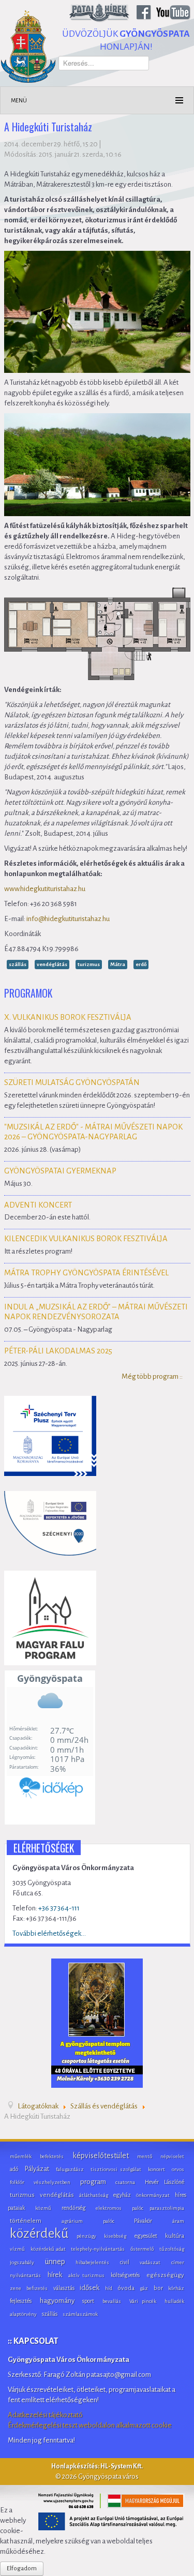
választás (64, 2288)
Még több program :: (152, 1376)
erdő (141, 964)
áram (178, 2221)
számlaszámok (80, 2314)
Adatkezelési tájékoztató (45, 2415)
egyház (122, 2195)
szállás (18, 964)
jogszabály (22, 2262)
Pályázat (37, 2169)
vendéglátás (52, 964)
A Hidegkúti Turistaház (48, 128)
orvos (178, 2169)
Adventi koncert (38, 1205)
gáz (144, 2288)
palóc (109, 2221)
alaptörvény (23, 2314)
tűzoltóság (172, 2249)
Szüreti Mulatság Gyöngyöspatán (72, 1082)
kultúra (175, 2236)
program (93, 2182)
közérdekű (39, 2234)
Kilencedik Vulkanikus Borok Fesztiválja (86, 1239)
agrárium (72, 2221)
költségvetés (125, 2275)
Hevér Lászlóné (165, 2182)
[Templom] (97, 2022)
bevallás (112, 2301)
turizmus (89, 964)
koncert (156, 2169)
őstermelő (142, 2249)
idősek (89, 2288)
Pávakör (143, 2221)
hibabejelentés (92, 2262)
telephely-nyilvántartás (98, 2249)
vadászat (150, 2262)
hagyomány (57, 2301)
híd (109, 2288)
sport (88, 2301)
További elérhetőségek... (49, 1933)
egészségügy (165, 2275)
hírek (55, 2275)
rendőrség (74, 2208)
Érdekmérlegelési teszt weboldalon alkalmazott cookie (90, 2425)
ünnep (55, 2262)
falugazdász (70, 2169)
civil (125, 2262)
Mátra (118, 964)
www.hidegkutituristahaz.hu (45, 889)
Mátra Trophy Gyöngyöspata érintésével (86, 1273)
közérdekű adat (48, 2249)
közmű (43, 2208)
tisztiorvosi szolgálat (116, 2169)
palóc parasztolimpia (158, 2208)
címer (178, 2262)
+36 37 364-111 (59, 1908)
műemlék (21, 2156)
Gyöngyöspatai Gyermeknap (60, 1171)
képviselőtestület (101, 2156)
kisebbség (115, 2236)
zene (16, 2288)
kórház (176, 2288)
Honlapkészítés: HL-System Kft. (97, 2466)
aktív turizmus (86, 2275)
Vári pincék (143, 2301)
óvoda (126, 2288)
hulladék (174, 2301)
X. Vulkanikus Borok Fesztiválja (68, 1017)
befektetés (52, 2156)
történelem (26, 2221)
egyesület (146, 2236)
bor (158, 2288)
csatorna (125, 2182)
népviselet (172, 2156)
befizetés (37, 2288)
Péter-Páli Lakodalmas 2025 (58, 1351)
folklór (17, 2182)
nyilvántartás (25, 2275)
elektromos (109, 2208)
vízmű (17, 2249)
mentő (145, 2156)
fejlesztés (21, 2301)
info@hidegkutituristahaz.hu (68, 919)
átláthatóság (94, 2195)
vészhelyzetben (52, 2182)
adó (14, 2169)
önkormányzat (153, 2195)
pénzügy (86, 2236)
